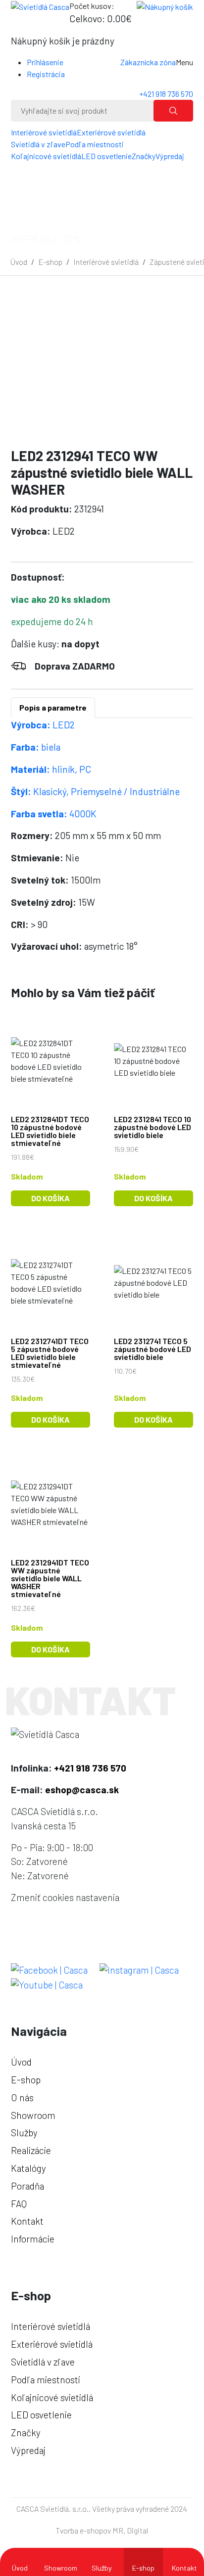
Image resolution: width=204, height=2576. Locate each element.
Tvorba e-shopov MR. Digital (102, 2530)
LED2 (43, 725)
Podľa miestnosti (95, 144)
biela (36, 747)
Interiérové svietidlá (44, 132)
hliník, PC (51, 769)
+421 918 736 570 (166, 94)
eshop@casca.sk (82, 1790)
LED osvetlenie (106, 156)
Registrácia (46, 74)
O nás (22, 2097)
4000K (54, 814)
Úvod (19, 262)
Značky (144, 156)
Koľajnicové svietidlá (46, 156)
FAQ (19, 2204)
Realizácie (31, 2150)
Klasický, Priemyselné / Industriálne (95, 791)
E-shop (50, 262)
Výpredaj (170, 156)
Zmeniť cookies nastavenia (65, 1897)
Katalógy (28, 2168)
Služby (102, 2568)
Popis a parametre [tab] (53, 707)
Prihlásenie (45, 62)
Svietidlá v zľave (38, 144)
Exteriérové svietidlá (111, 132)
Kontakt (184, 2568)
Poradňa (27, 2186)
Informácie (33, 2239)
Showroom (61, 2568)
